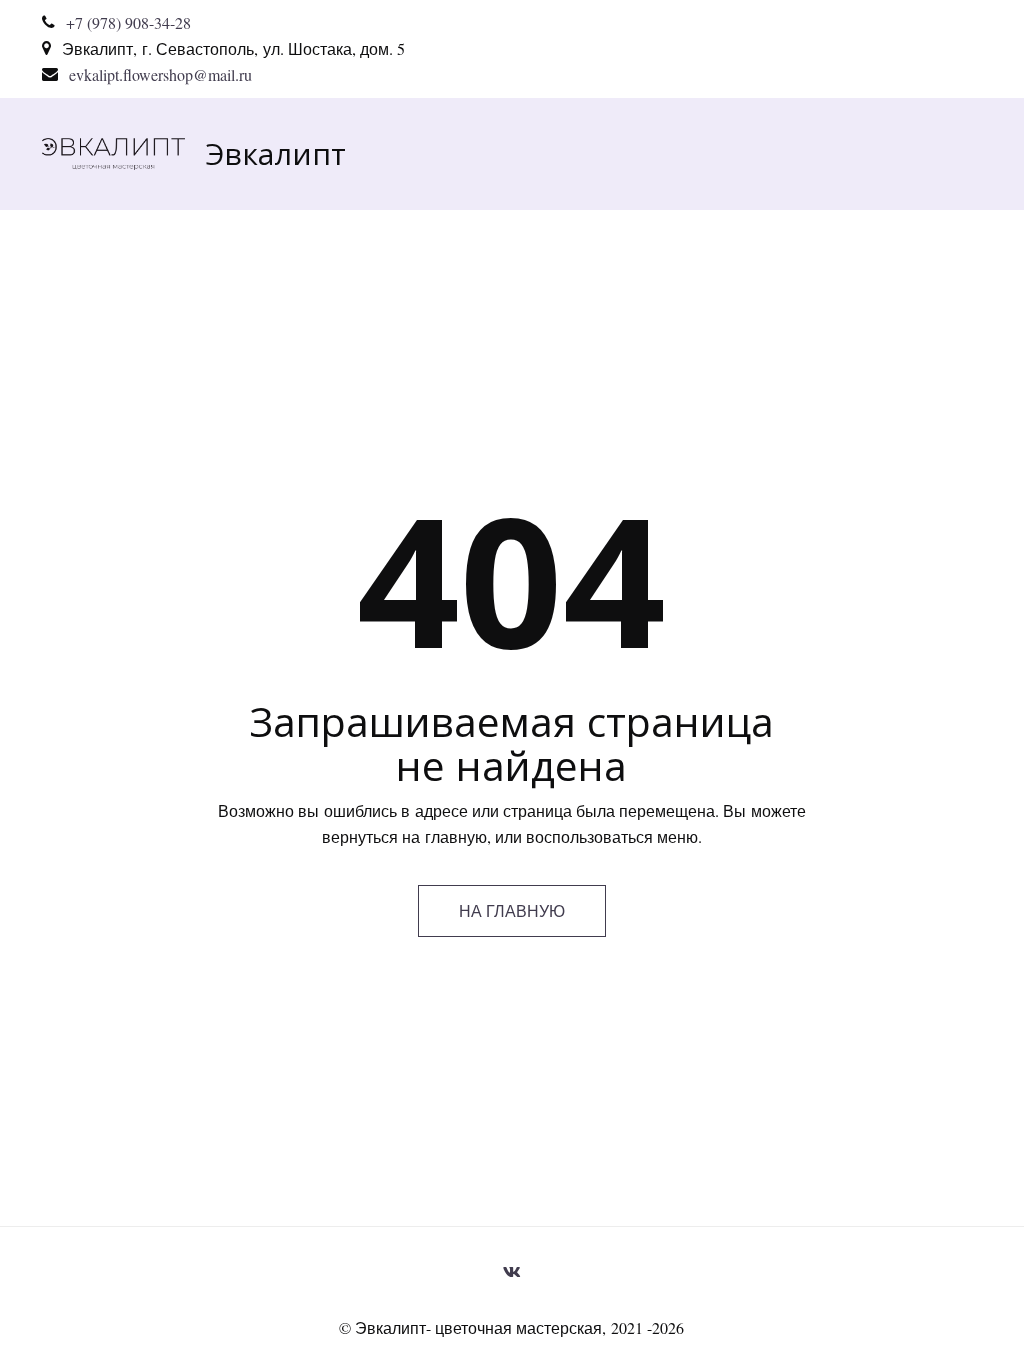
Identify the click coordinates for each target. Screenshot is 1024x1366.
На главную (512, 910)
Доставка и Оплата (803, 153)
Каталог (509, 153)
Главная (384, 153)
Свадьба (635, 153)
